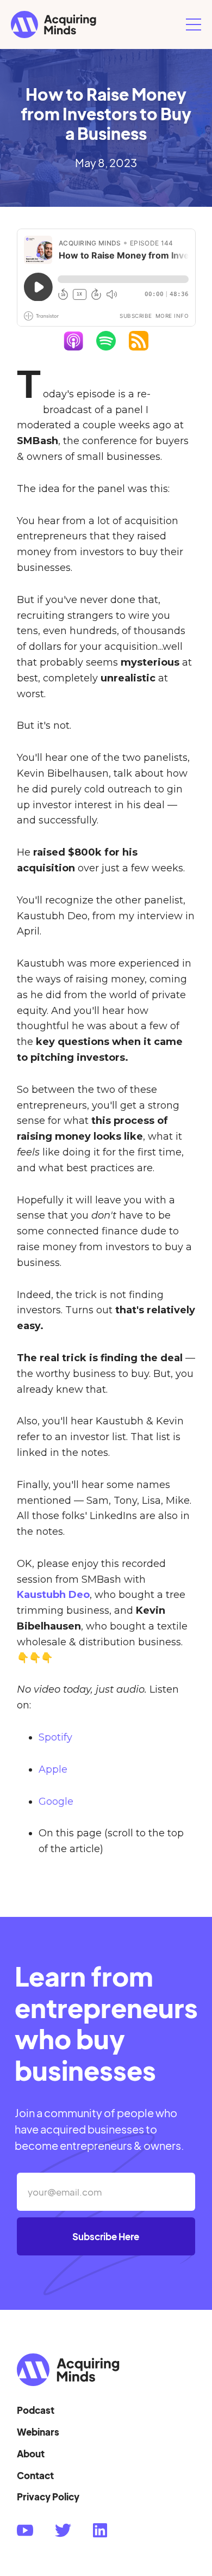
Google (56, 1802)
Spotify (55, 1737)
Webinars (38, 2432)
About (31, 2454)
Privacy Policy (48, 2497)
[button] (194, 24)
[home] (96, 24)
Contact (35, 2475)
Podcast (36, 2410)
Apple (53, 1769)
